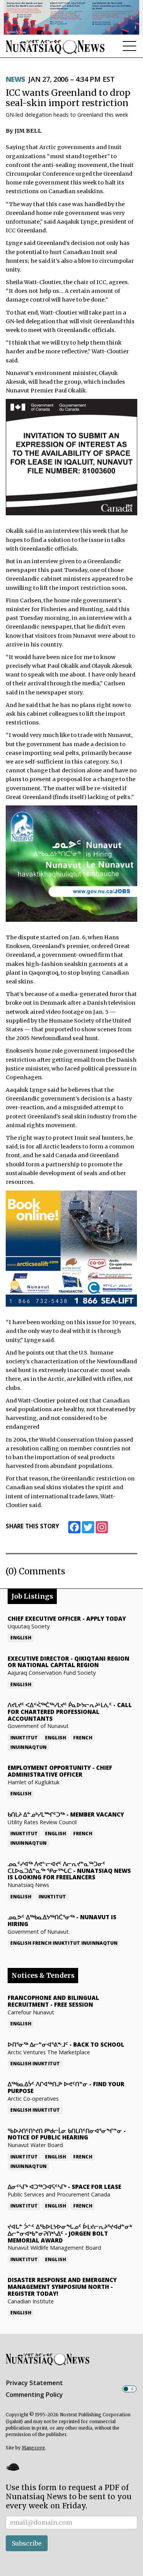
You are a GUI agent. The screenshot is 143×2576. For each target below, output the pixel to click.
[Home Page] (55, 47)
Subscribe (27, 2543)
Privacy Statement (34, 2383)
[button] (13, 2467)
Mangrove (33, 2448)
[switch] (129, 2389)
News (15, 79)
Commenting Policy (34, 2395)
